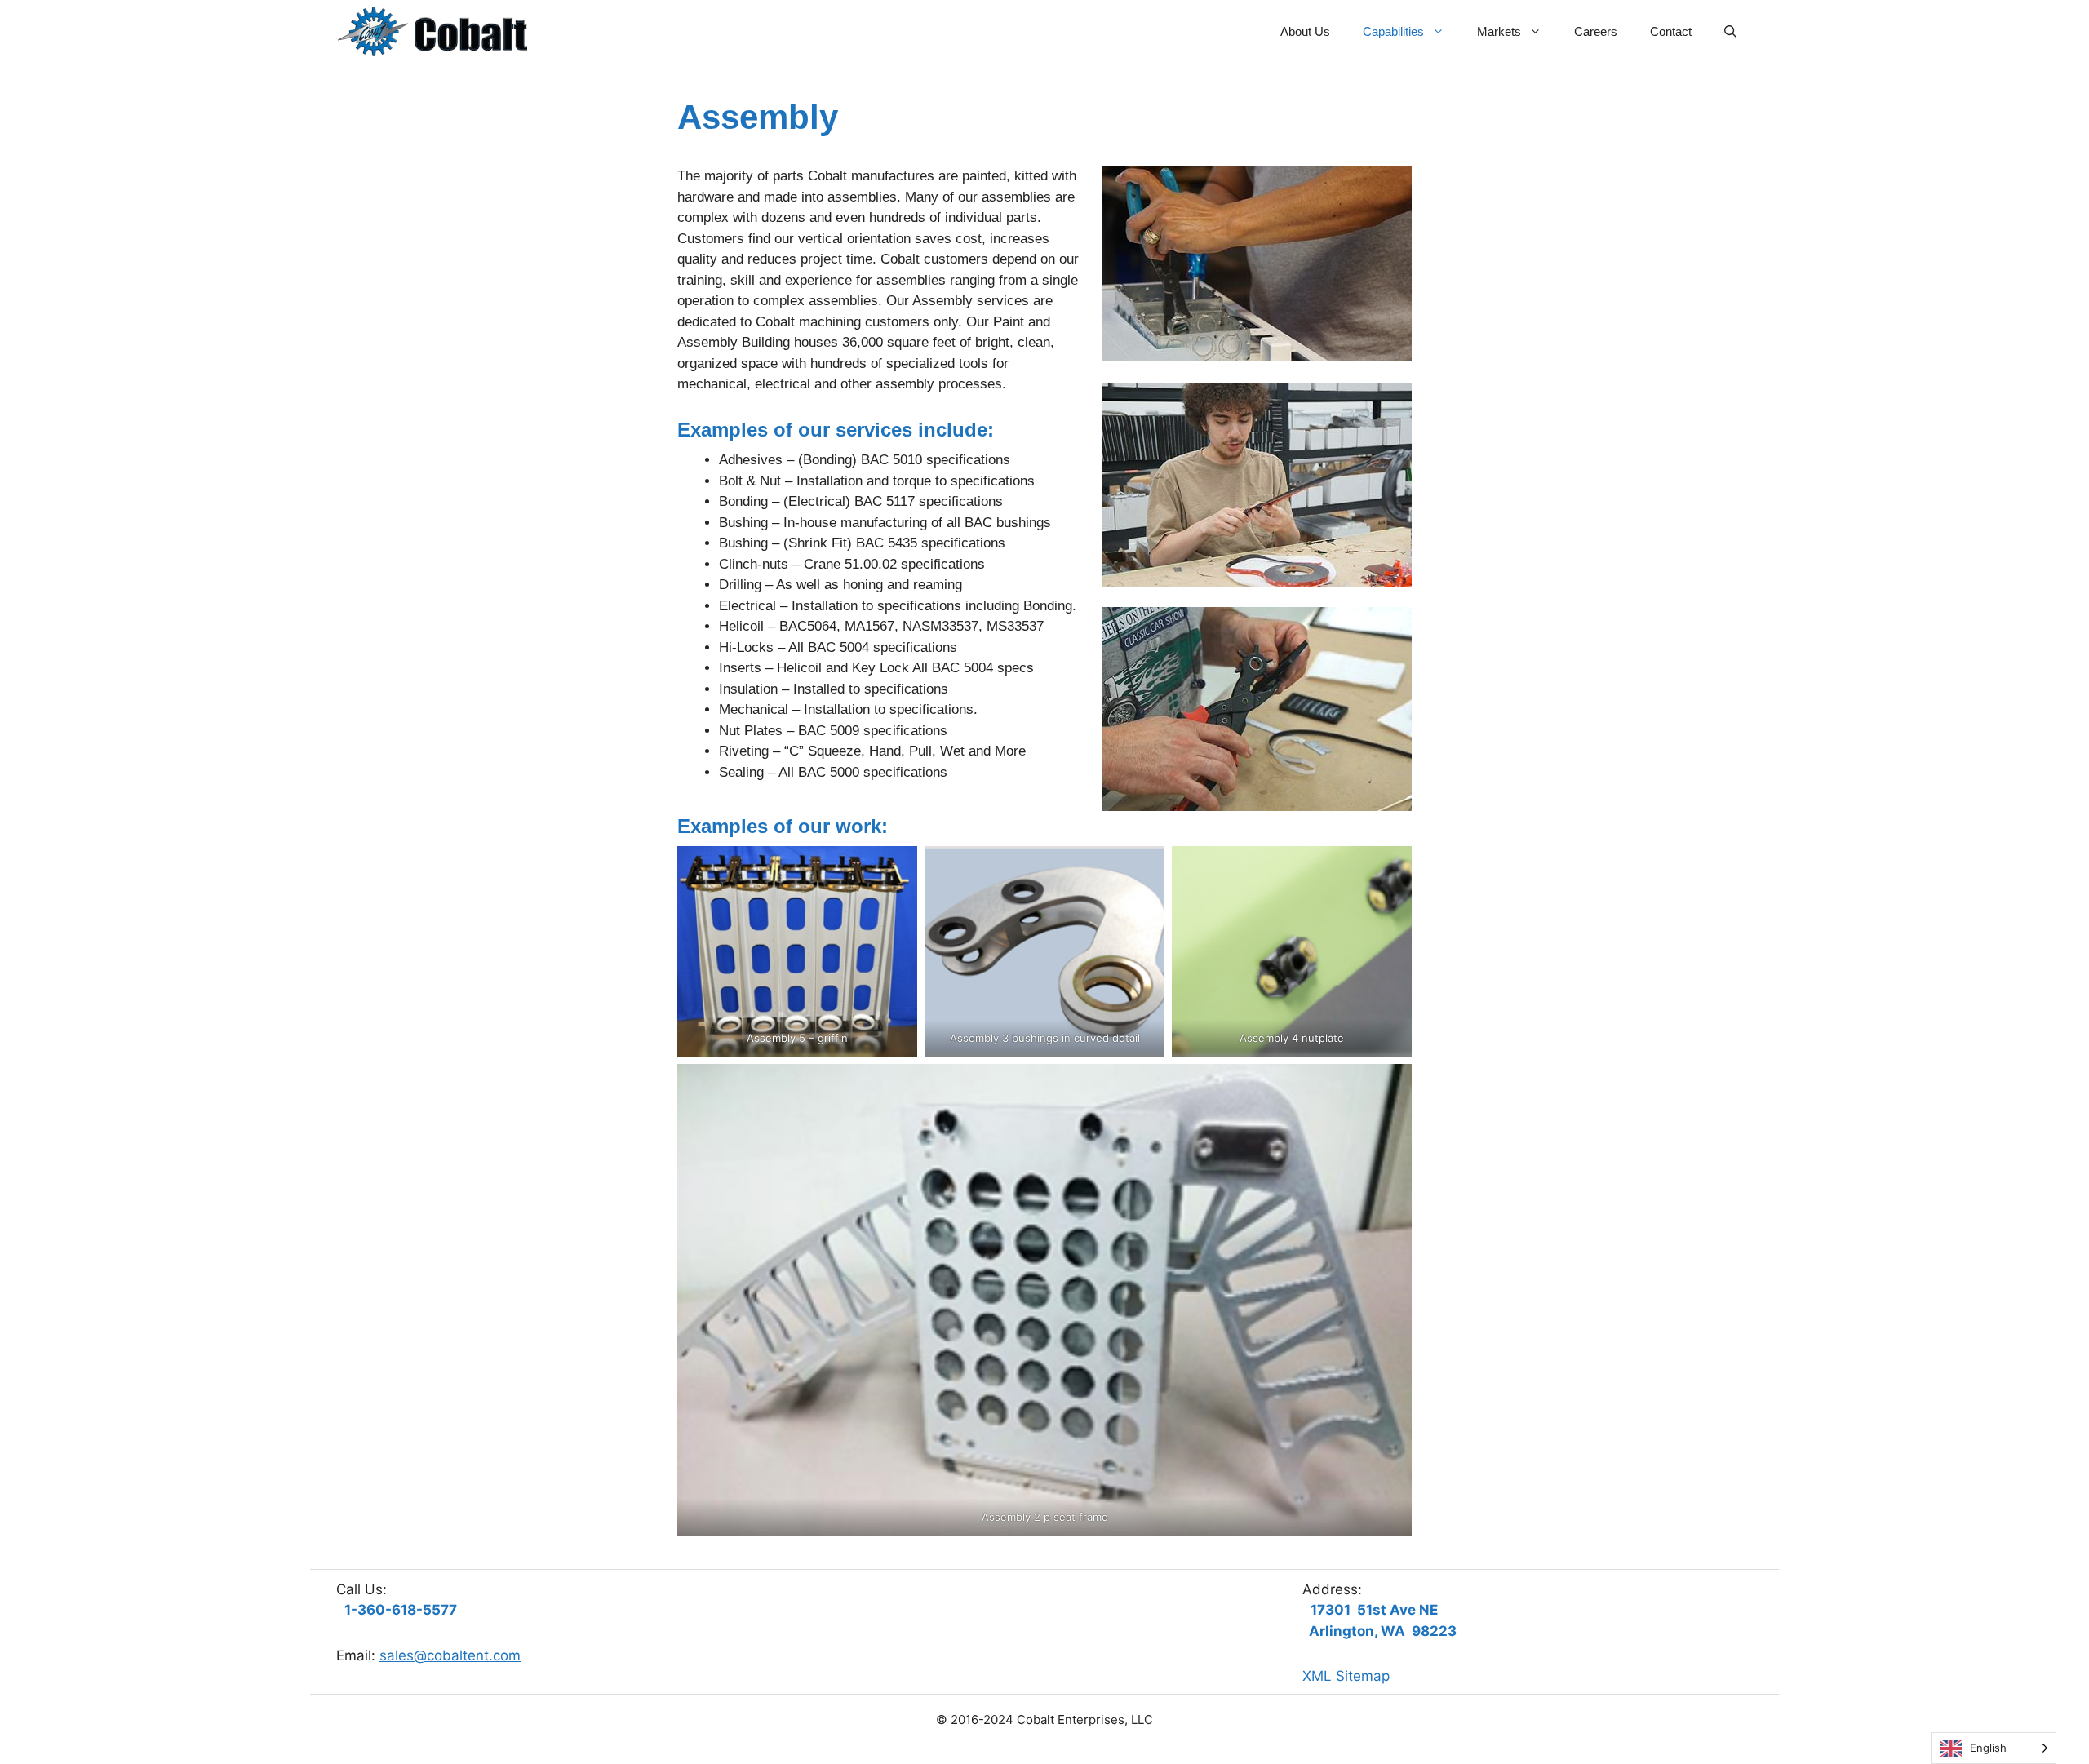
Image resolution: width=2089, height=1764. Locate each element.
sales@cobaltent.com (450, 1655)
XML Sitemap (1346, 1676)
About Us (1305, 31)
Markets (1499, 31)
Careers (1596, 31)
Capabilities (1393, 31)
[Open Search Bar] (1730, 32)
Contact (1671, 31)
